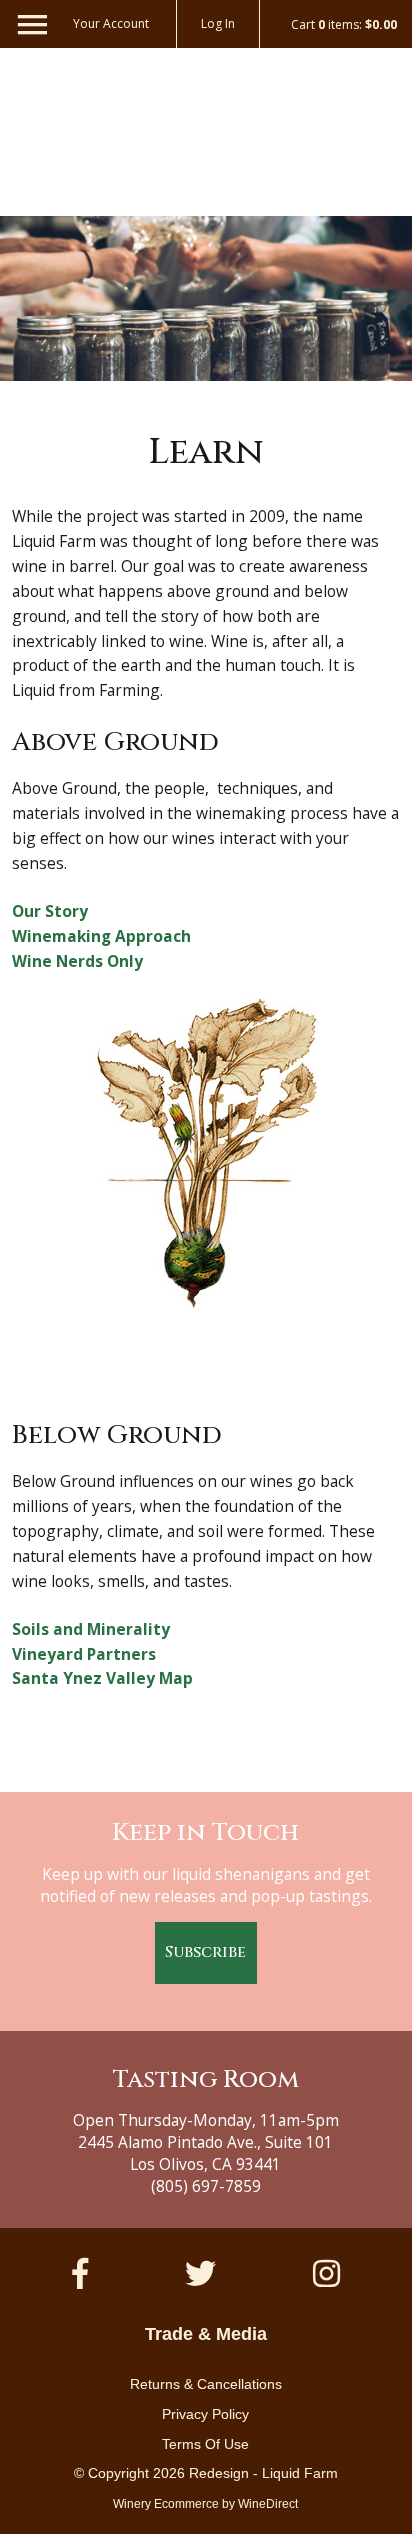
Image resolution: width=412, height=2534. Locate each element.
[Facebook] (80, 2273)
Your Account (111, 23)
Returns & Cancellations (206, 2384)
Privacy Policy (205, 2414)
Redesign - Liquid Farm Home (206, 128)
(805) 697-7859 (206, 2186)
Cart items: (344, 25)
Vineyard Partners (84, 1654)
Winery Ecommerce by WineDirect (205, 2504)
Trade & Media (206, 2334)
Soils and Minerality (91, 1629)
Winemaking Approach (101, 936)
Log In (218, 23)
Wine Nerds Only (77, 961)
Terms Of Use (205, 2444)
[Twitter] (200, 2273)
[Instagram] (326, 2273)
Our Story (50, 911)
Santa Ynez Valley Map (102, 1678)
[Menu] (22, 20)
